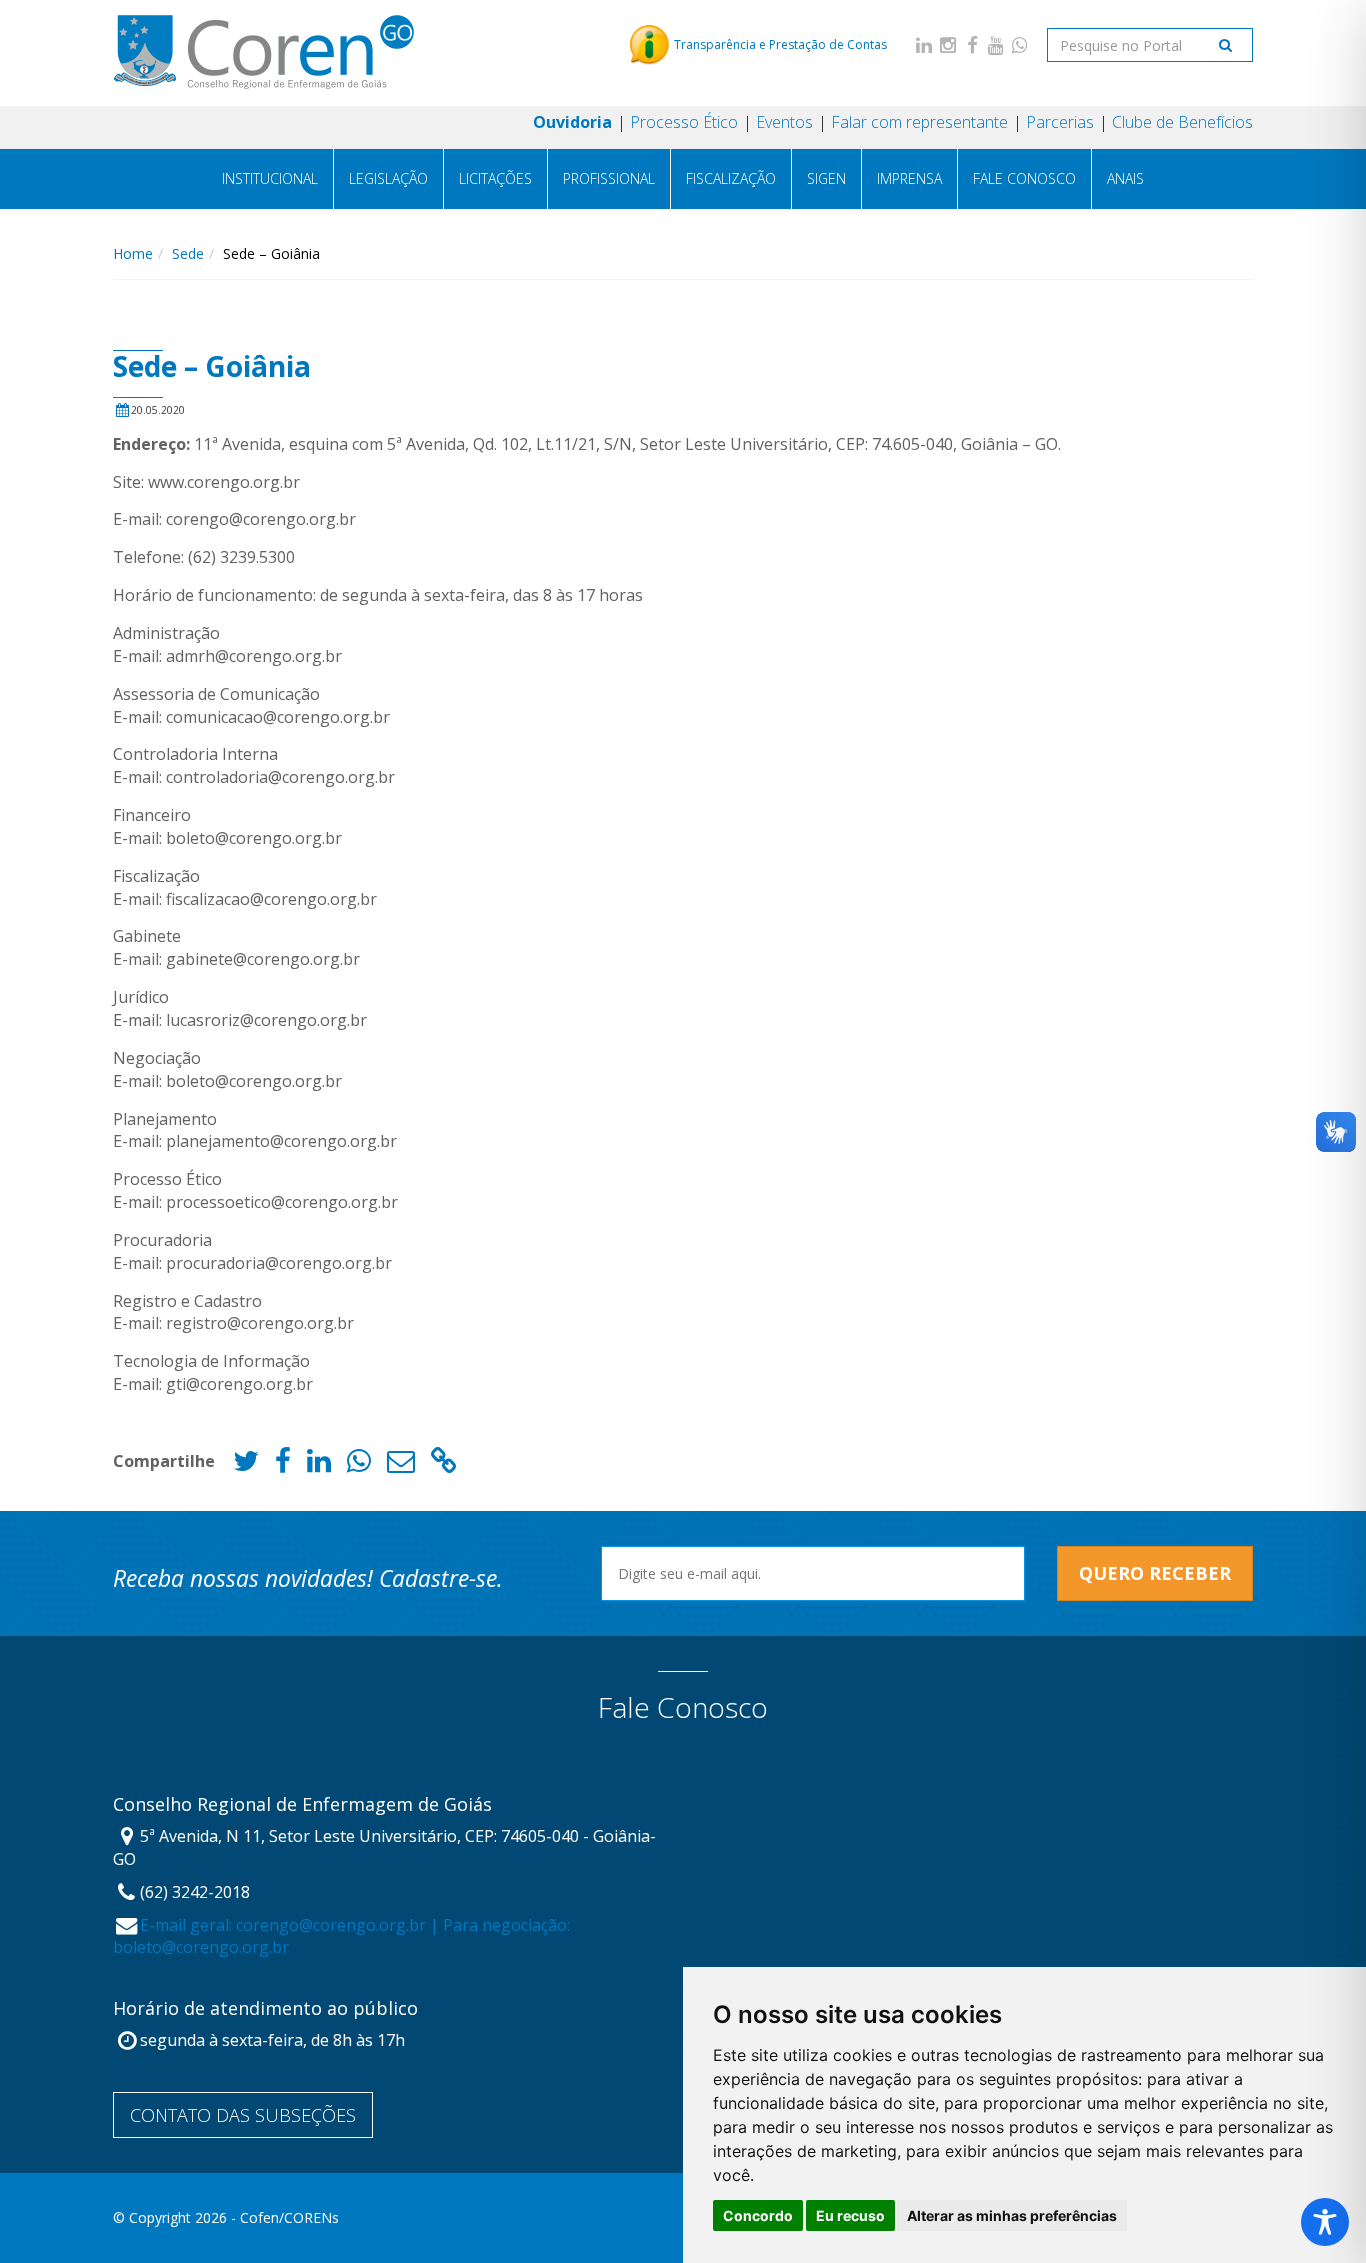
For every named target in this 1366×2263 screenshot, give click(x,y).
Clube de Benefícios (1182, 122)
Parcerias (1060, 122)
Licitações (495, 178)
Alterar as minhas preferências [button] (1012, 2215)
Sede (188, 253)
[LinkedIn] (924, 44)
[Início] (263, 52)
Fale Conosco (1024, 178)
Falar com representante (919, 122)
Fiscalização (731, 178)
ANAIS (1125, 178)
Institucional (270, 178)
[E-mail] (401, 1465)
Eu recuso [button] (850, 2215)
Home (133, 253)
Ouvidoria (572, 122)
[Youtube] (996, 44)
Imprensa (909, 178)
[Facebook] (972, 44)
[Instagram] (948, 44)
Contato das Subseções (243, 2115)
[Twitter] (246, 1465)
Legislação (388, 178)
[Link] (444, 1465)
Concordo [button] (758, 2215)
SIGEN (826, 178)
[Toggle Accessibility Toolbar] (1325, 2222)
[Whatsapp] (1020, 44)
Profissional (609, 178)
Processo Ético (684, 122)
